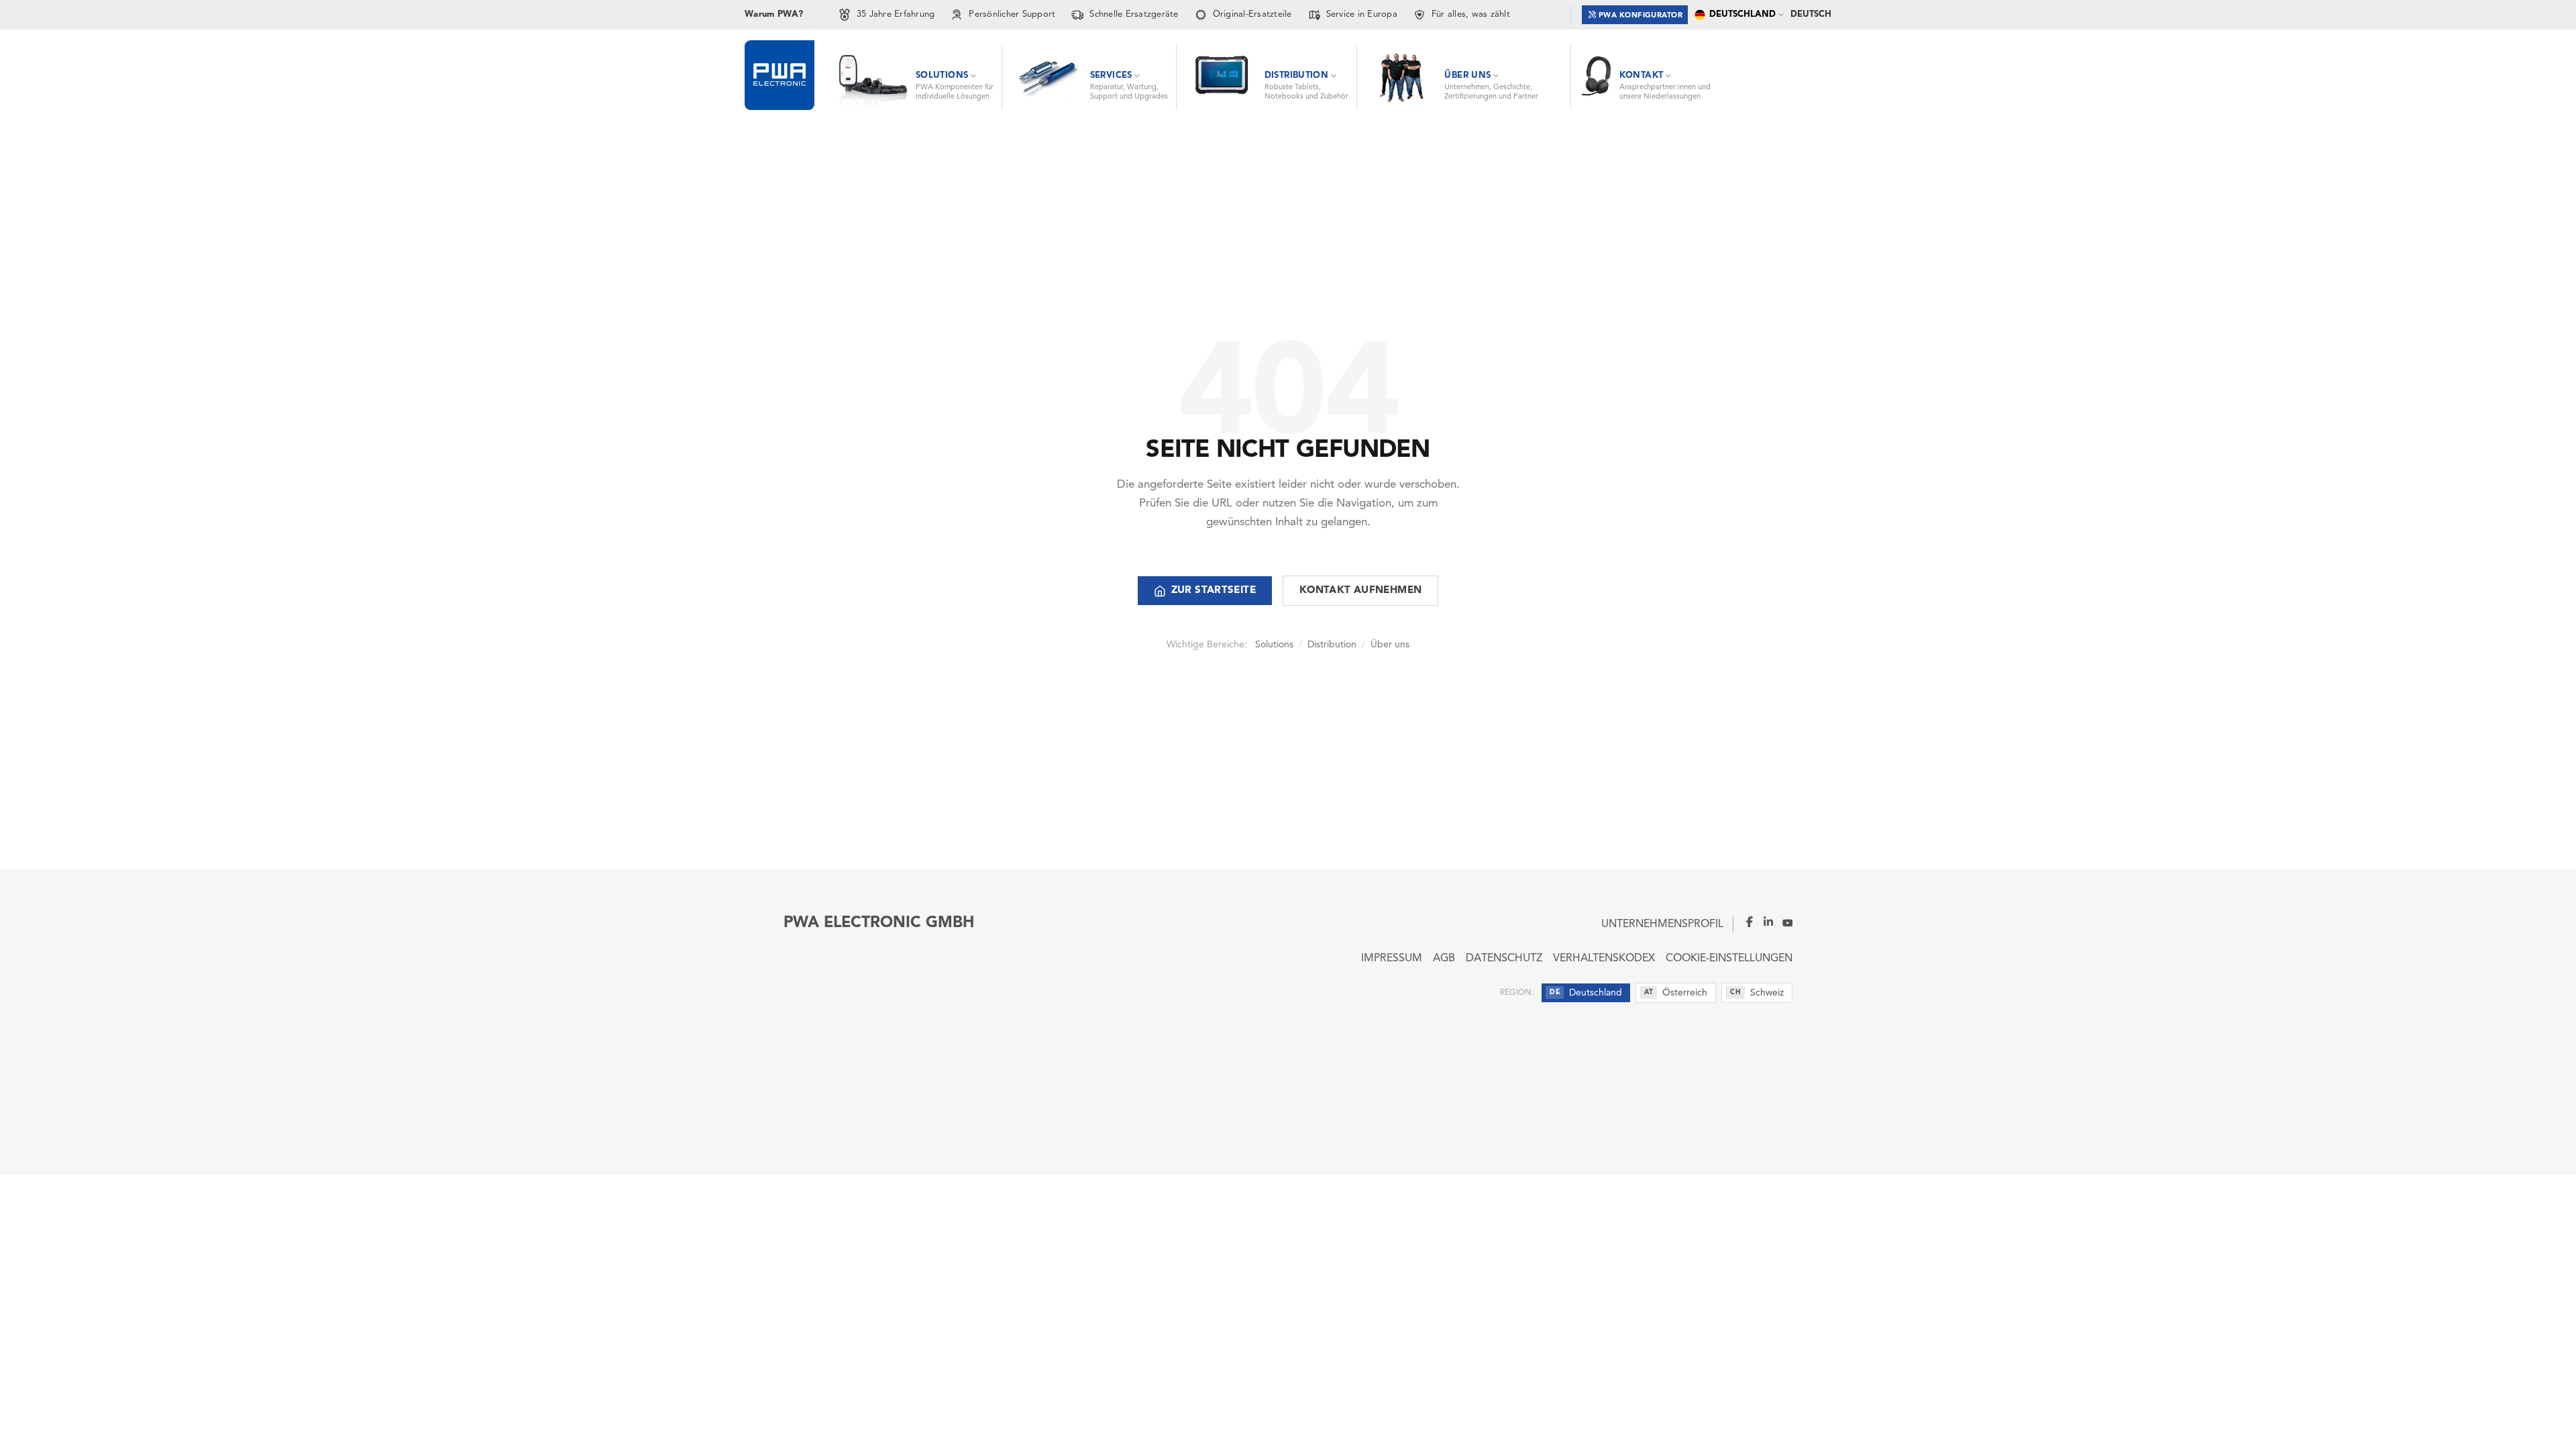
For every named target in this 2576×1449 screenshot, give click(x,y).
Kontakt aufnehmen (1360, 591)
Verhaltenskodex (1604, 959)
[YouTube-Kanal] (1783, 922)
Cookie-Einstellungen (1729, 959)
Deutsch (1811, 14)
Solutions (1274, 645)
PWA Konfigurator (1641, 16)
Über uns (1390, 645)
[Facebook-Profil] (1744, 922)
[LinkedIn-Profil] (1764, 922)
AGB (1444, 959)
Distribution (1332, 645)
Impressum (1392, 959)
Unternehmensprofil (1662, 924)
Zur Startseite (1214, 591)
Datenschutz (1504, 959)
